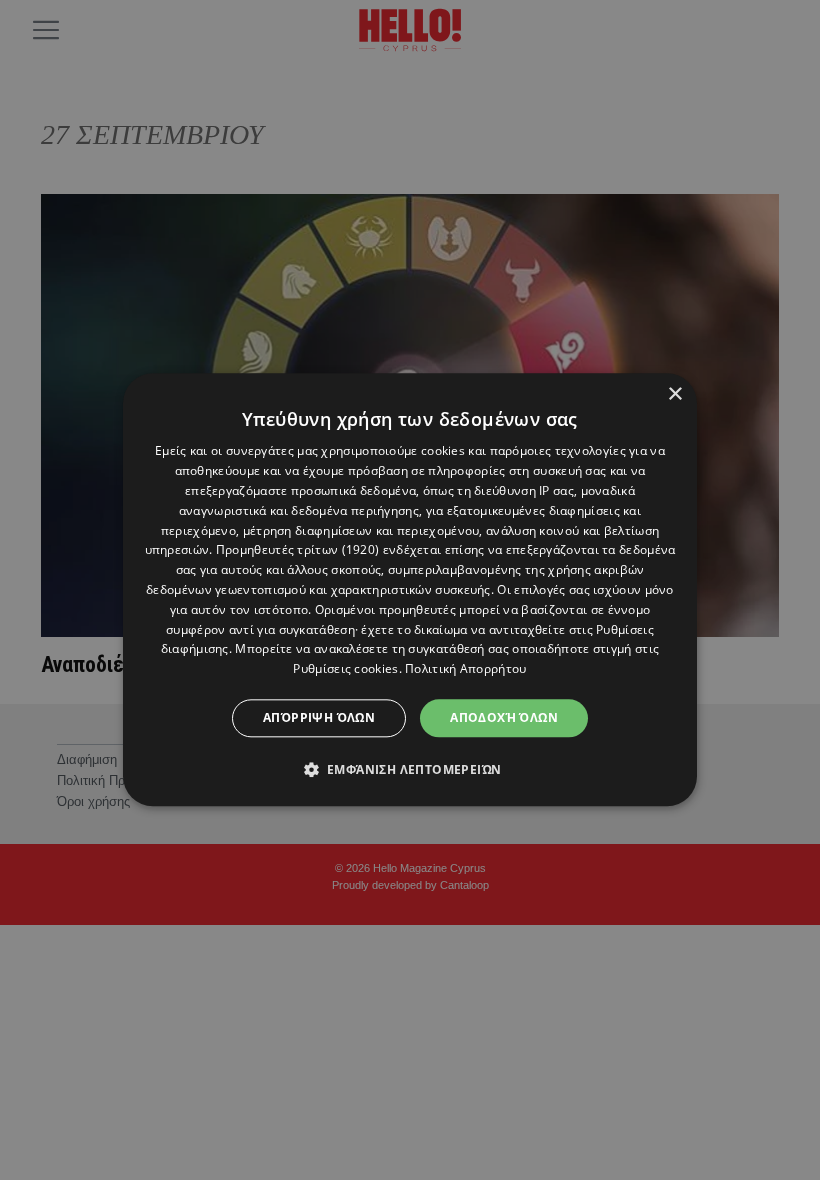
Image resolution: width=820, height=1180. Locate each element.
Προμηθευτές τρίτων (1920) (298, 550)
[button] (410, 770)
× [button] (674, 394)
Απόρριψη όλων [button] (319, 717)
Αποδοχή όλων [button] (504, 717)
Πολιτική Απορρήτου (465, 668)
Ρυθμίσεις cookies (345, 668)
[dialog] (410, 589)
